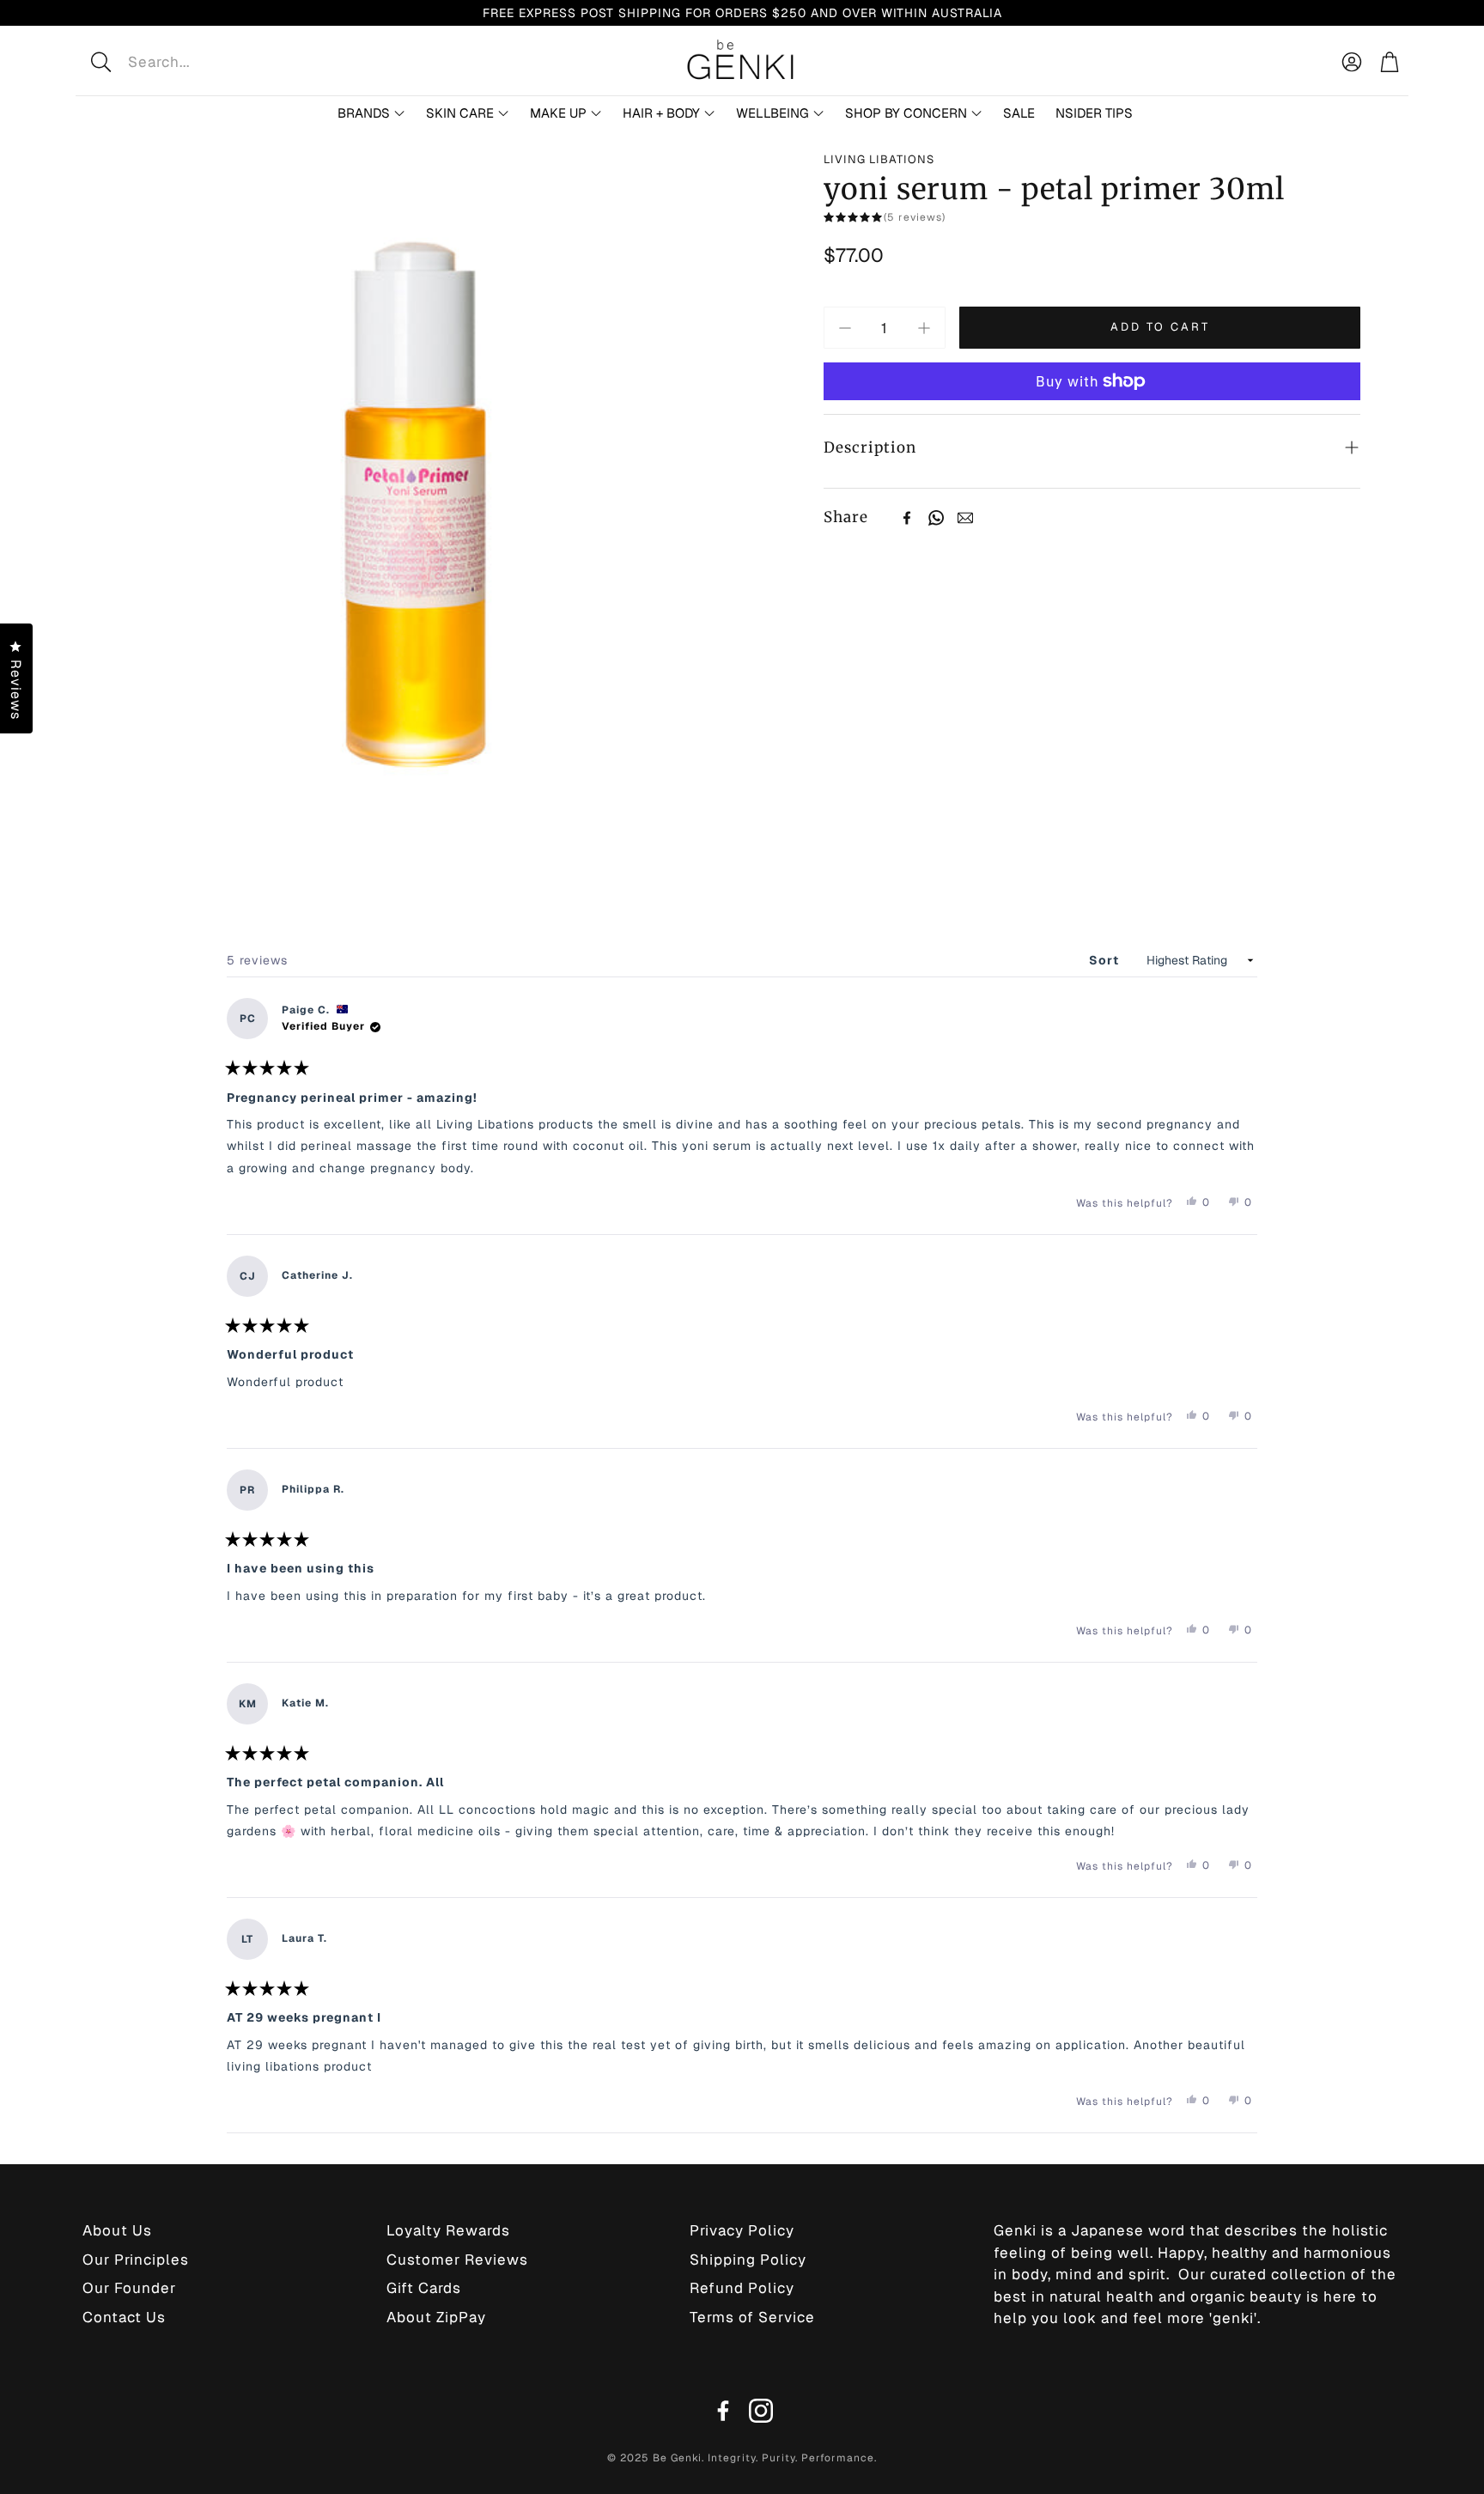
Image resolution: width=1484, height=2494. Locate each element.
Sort (1106, 960)
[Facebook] (907, 518)
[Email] (965, 518)
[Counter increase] (924, 328)
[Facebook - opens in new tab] (723, 2411)
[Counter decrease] (845, 328)
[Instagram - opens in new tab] (761, 2411)
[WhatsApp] (936, 518)
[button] (213, 62)
